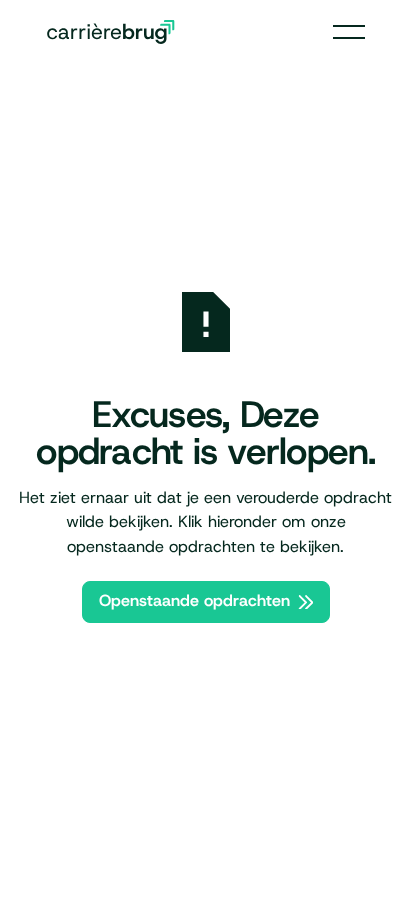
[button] (349, 32)
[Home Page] (111, 32)
